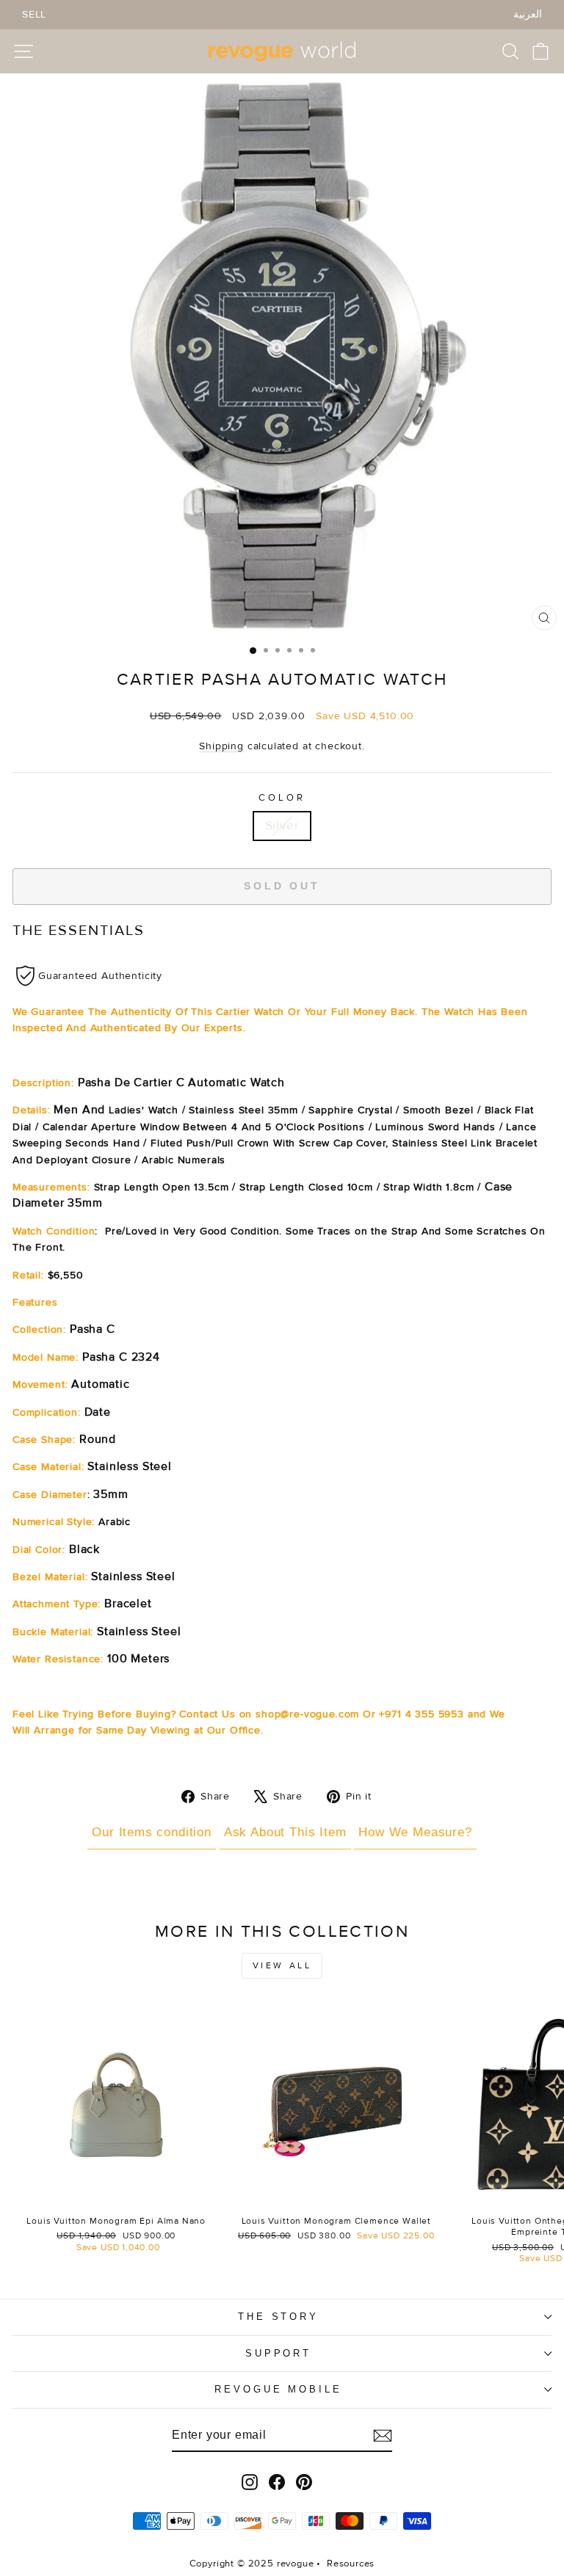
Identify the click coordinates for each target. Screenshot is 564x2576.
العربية (528, 14)
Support (279, 2353)
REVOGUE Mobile (279, 2389)
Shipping (221, 746)
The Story (279, 2317)
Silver (282, 826)
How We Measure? (415, 1832)
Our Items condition (152, 1832)
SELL (34, 14)
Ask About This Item (285, 1832)
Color (282, 798)
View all (282, 1966)
